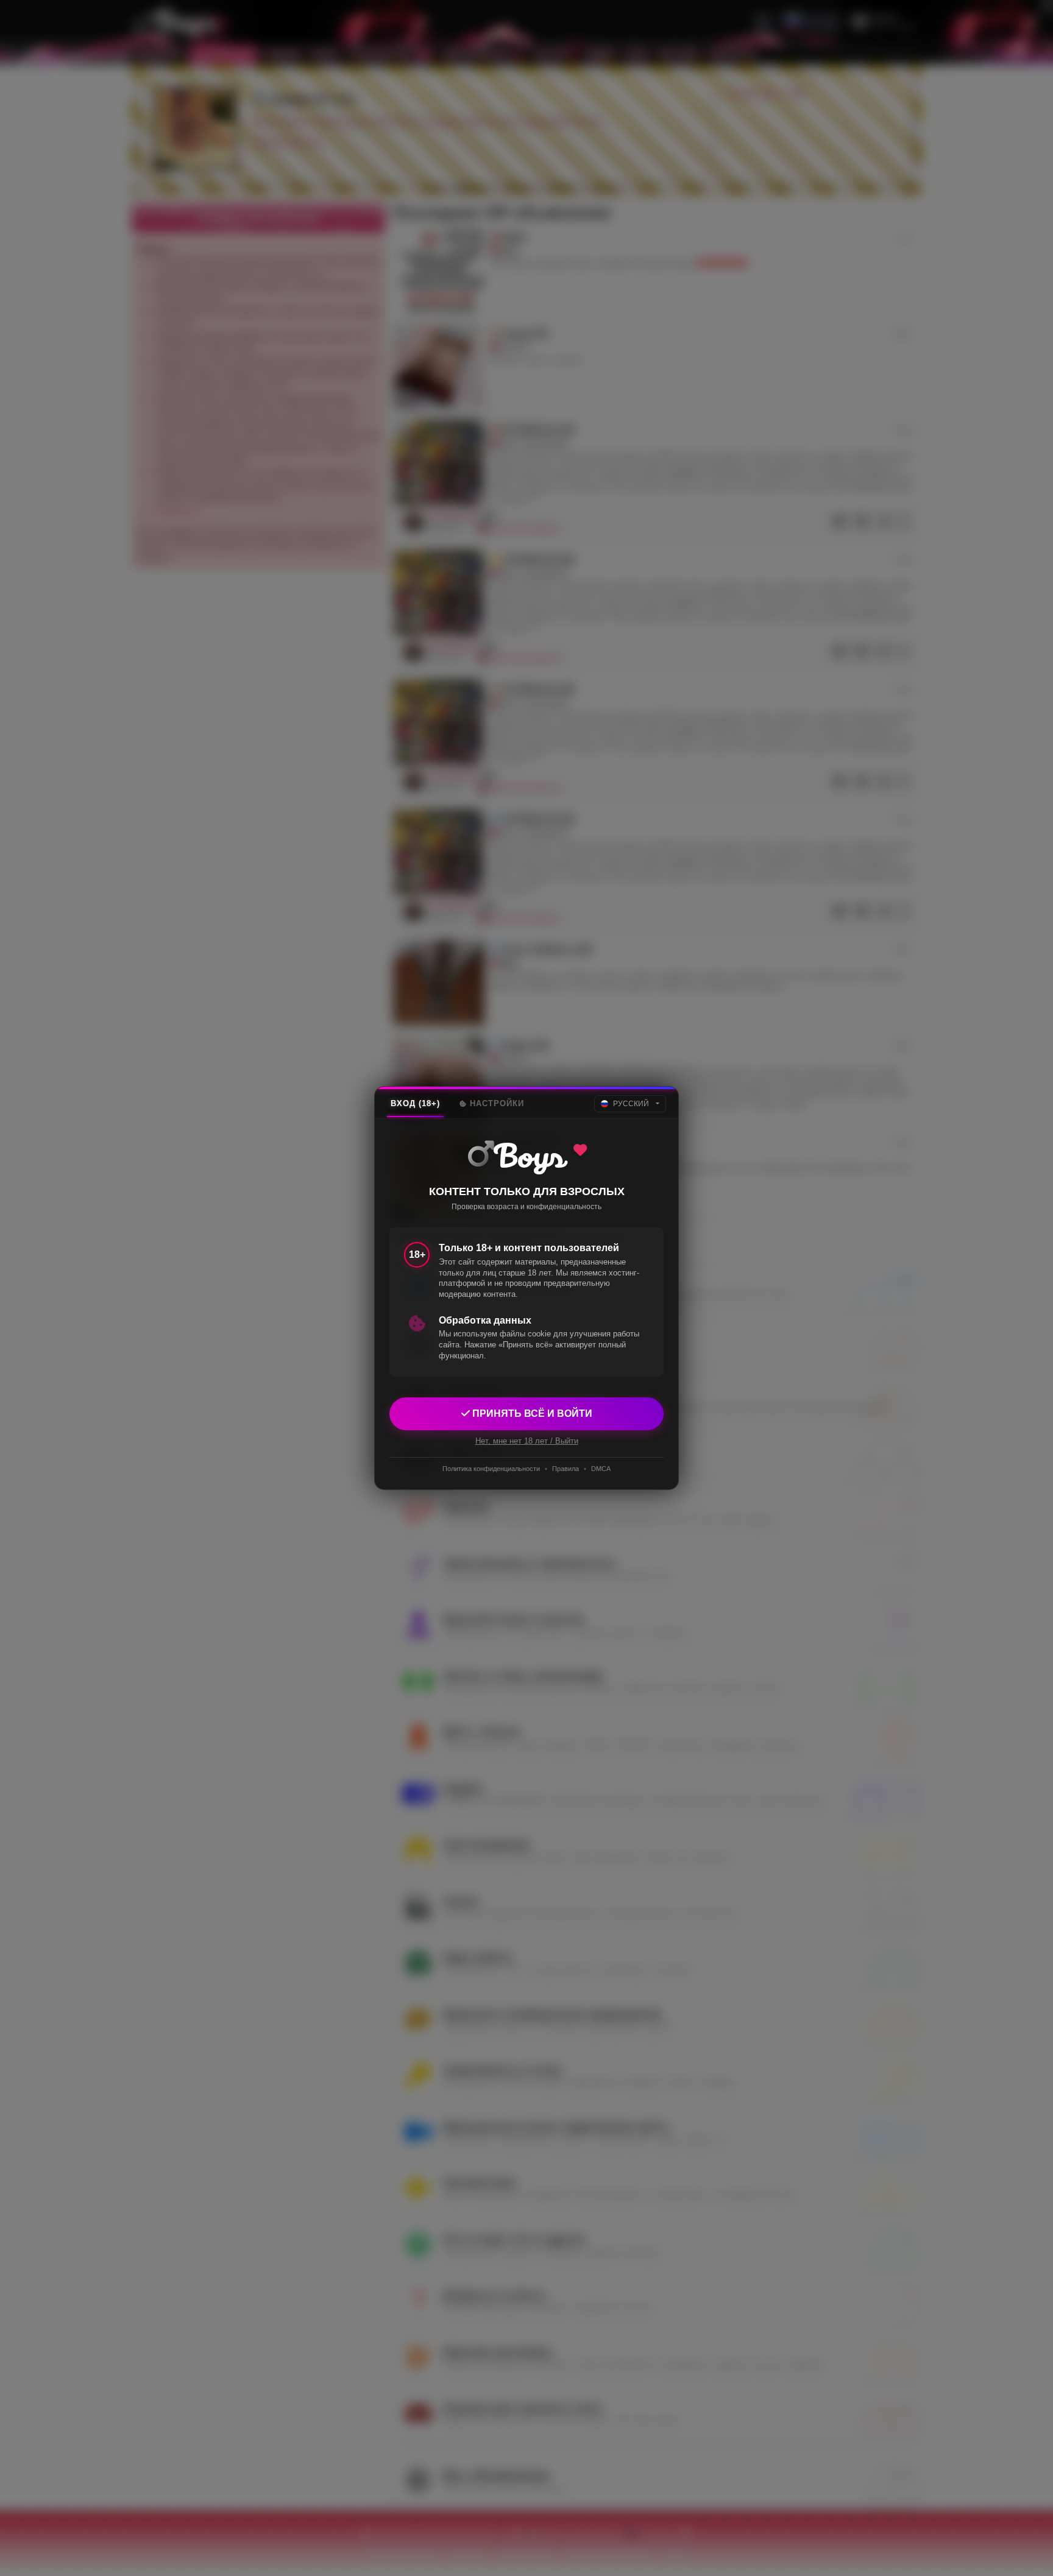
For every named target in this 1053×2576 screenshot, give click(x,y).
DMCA (601, 1469)
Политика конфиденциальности (491, 1469)
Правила (565, 1469)
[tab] (415, 1104)
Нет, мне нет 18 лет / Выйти (527, 1441)
